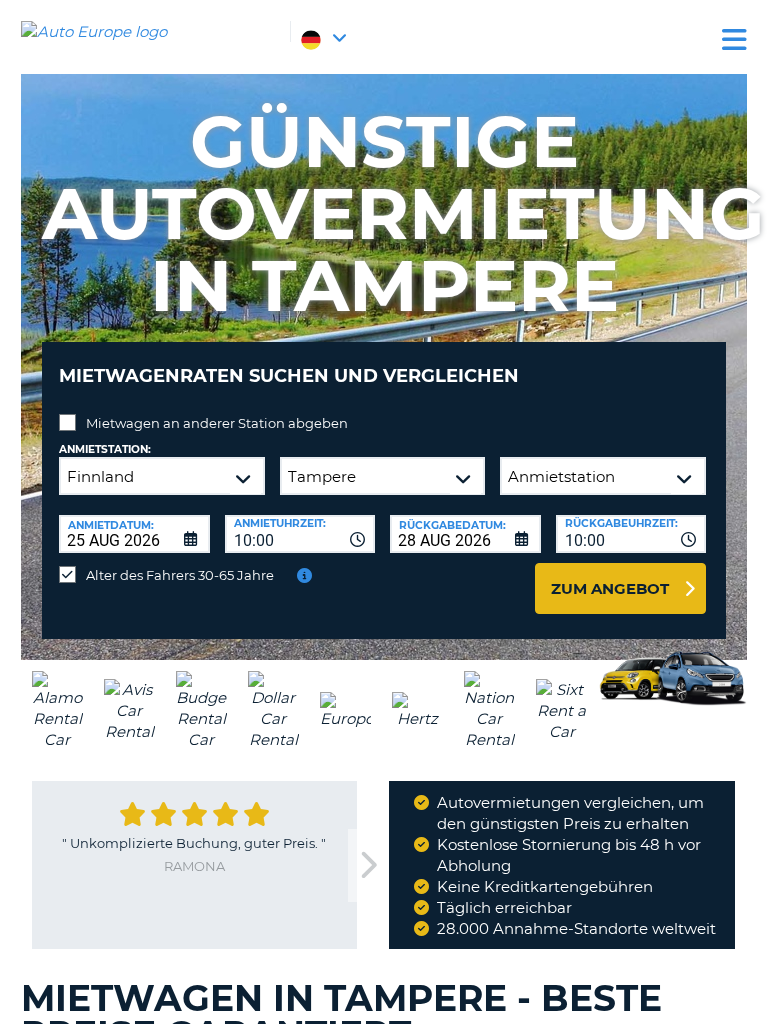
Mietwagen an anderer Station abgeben (217, 423)
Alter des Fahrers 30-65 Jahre (180, 575)
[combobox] (300, 534)
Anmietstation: (105, 449)
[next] (368, 865)
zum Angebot (610, 588)
